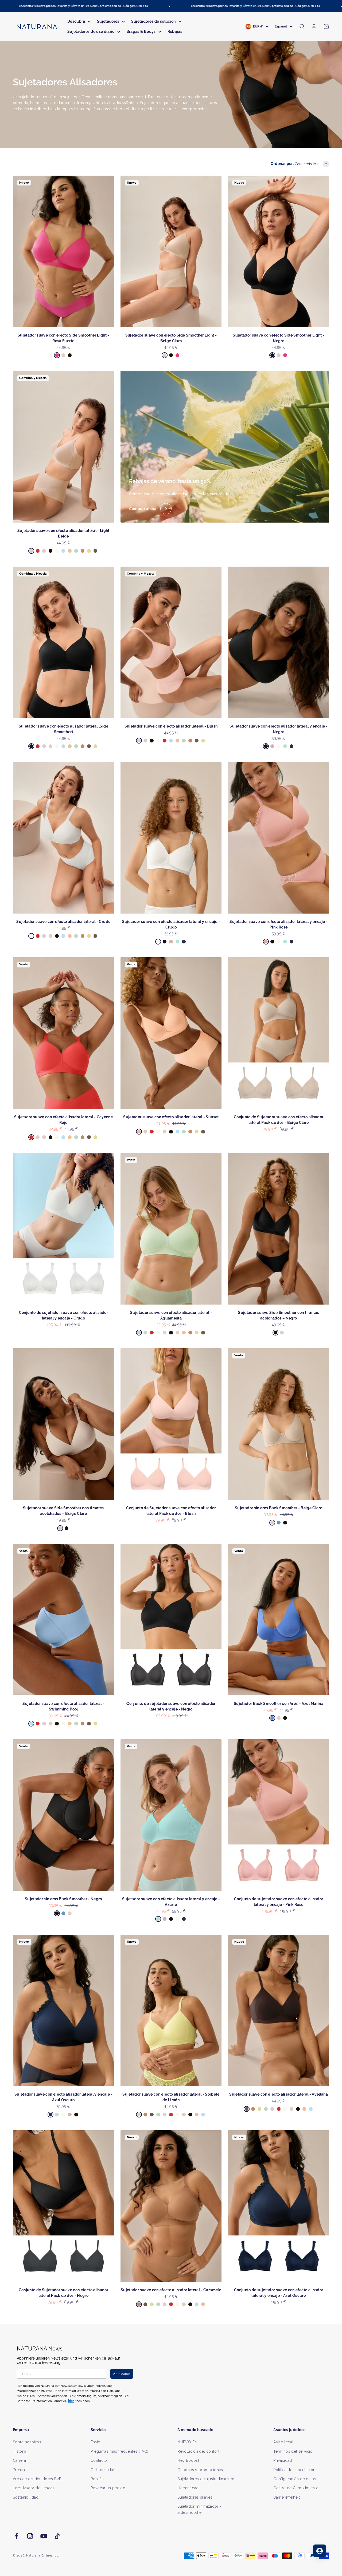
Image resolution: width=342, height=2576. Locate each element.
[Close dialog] (269, 1232)
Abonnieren (223, 1305)
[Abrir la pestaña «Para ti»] (320, 2551)
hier (234, 1339)
